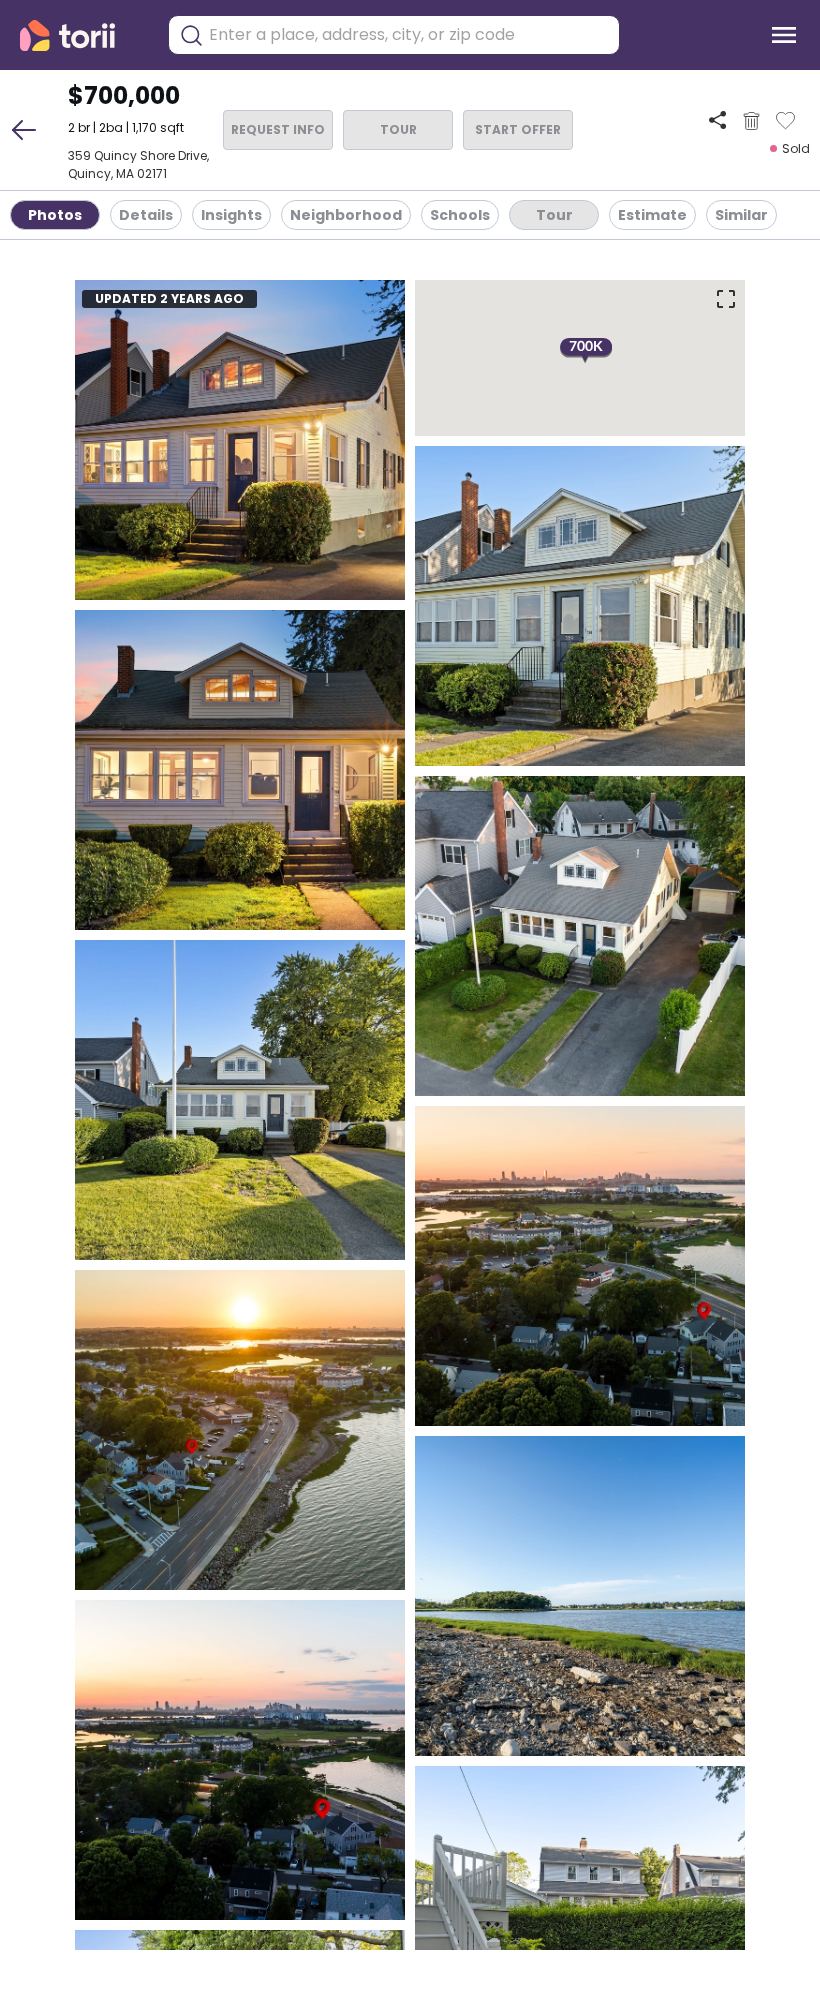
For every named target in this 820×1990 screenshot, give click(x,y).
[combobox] (409, 35)
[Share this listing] (717, 120)
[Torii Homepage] (81, 35)
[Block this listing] (751, 121)
